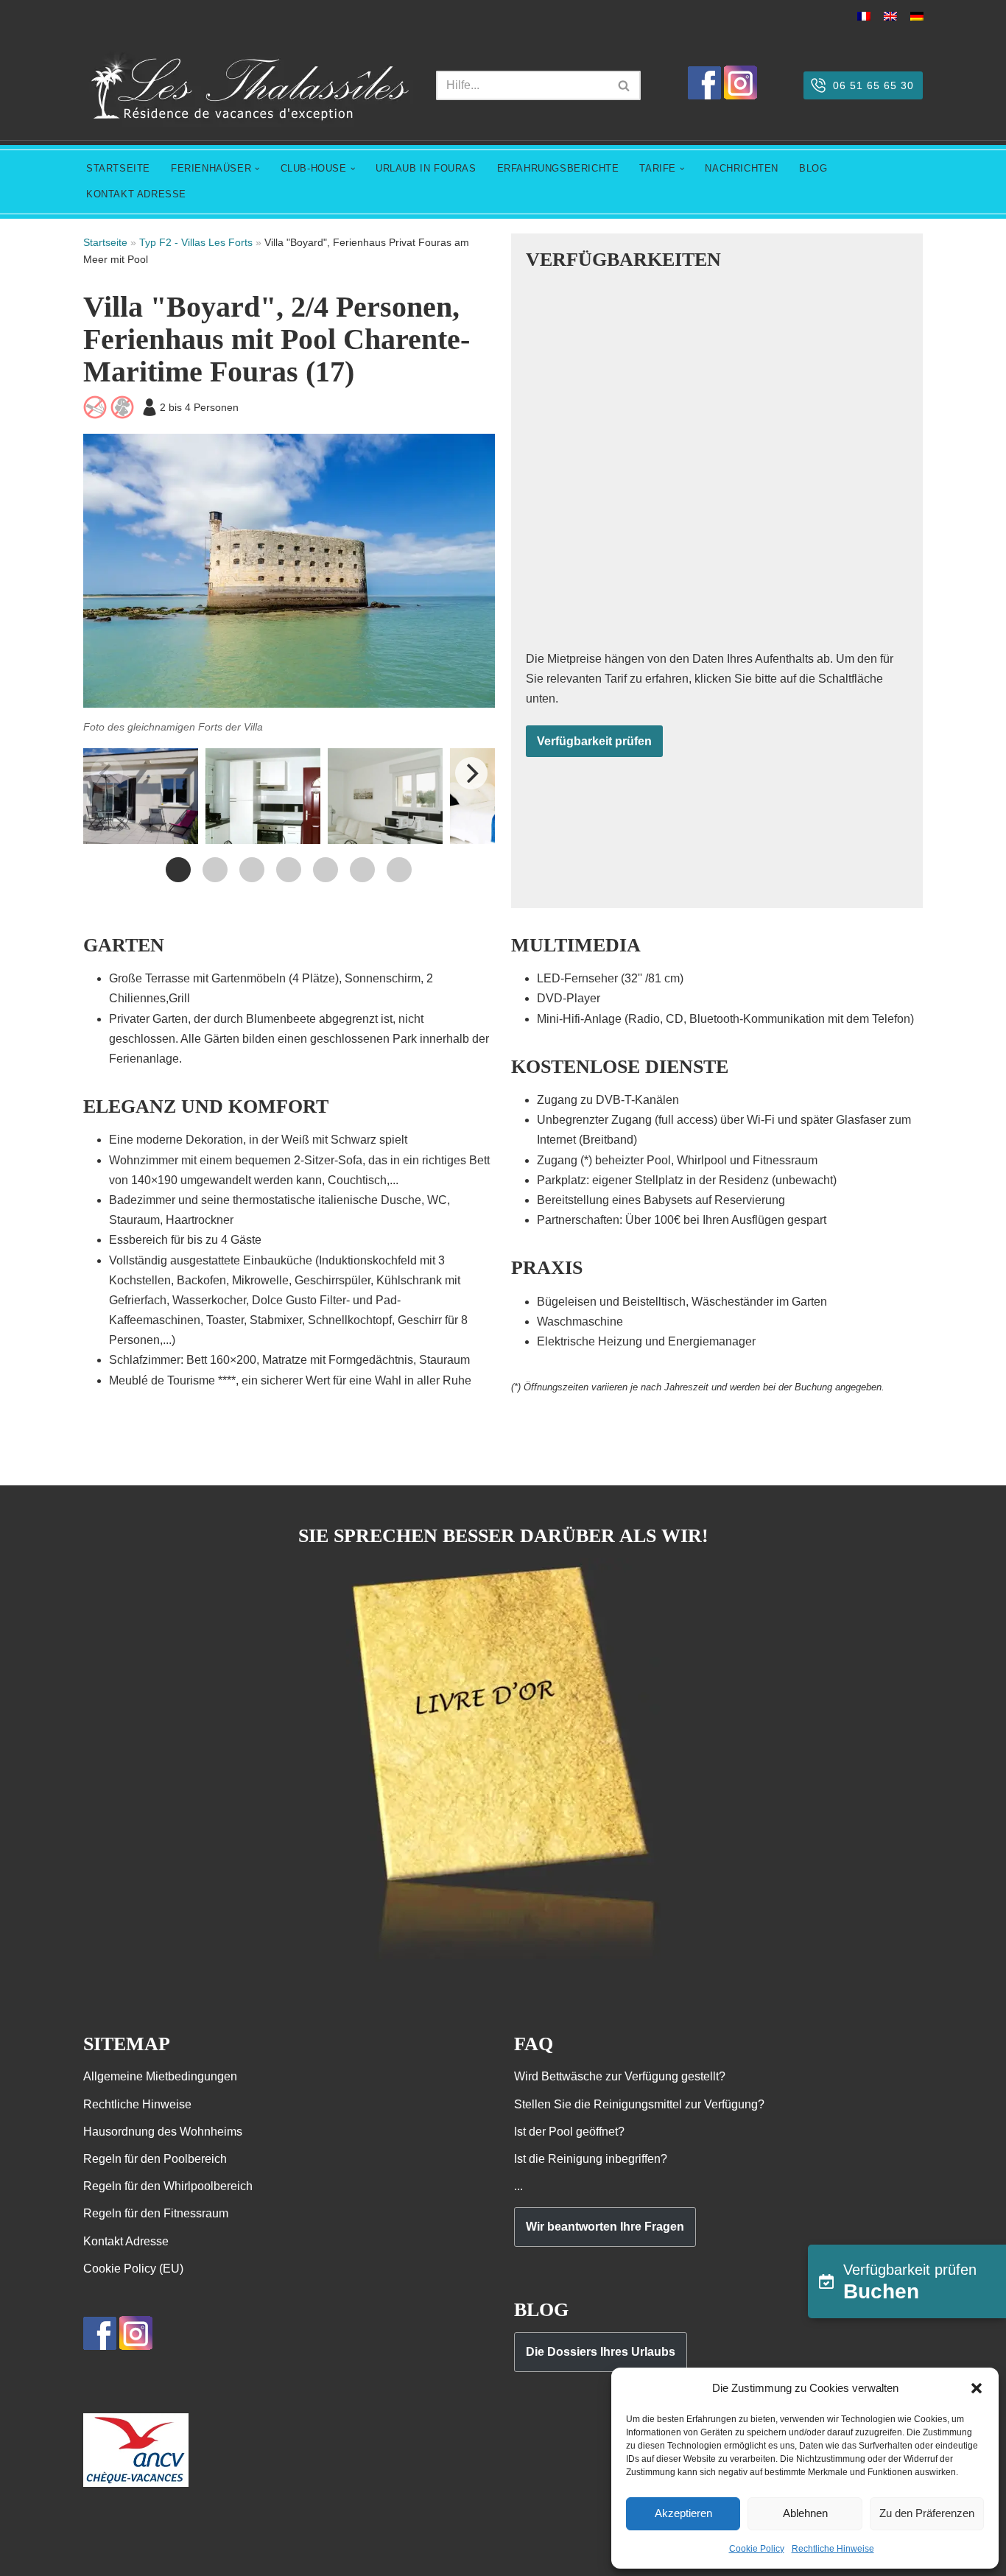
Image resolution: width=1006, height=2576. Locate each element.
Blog (813, 168)
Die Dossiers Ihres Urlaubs (601, 2352)
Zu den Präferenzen (927, 2513)
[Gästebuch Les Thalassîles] (503, 1959)
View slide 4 (289, 870)
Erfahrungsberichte (558, 168)
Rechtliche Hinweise (833, 2549)
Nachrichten (742, 168)
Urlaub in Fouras (426, 168)
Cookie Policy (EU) (133, 2269)
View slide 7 (399, 870)
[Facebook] (704, 95)
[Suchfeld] (624, 85)
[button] (977, 2388)
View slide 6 (362, 870)
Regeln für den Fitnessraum (156, 2213)
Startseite (118, 168)
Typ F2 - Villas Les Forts (196, 242)
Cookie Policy (757, 2549)
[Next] (471, 773)
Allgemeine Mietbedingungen (160, 2076)
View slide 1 (178, 870)
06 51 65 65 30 (873, 85)
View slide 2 (215, 870)
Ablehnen (805, 2513)
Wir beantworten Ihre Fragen (605, 2227)
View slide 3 (252, 870)
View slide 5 (326, 870)
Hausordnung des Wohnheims (163, 2132)
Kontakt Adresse (136, 194)
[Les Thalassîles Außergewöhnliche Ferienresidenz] (249, 86)
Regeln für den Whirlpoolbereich (168, 2186)
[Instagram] (741, 95)
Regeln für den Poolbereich (155, 2159)
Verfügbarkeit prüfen (594, 741)
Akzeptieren (683, 2513)
